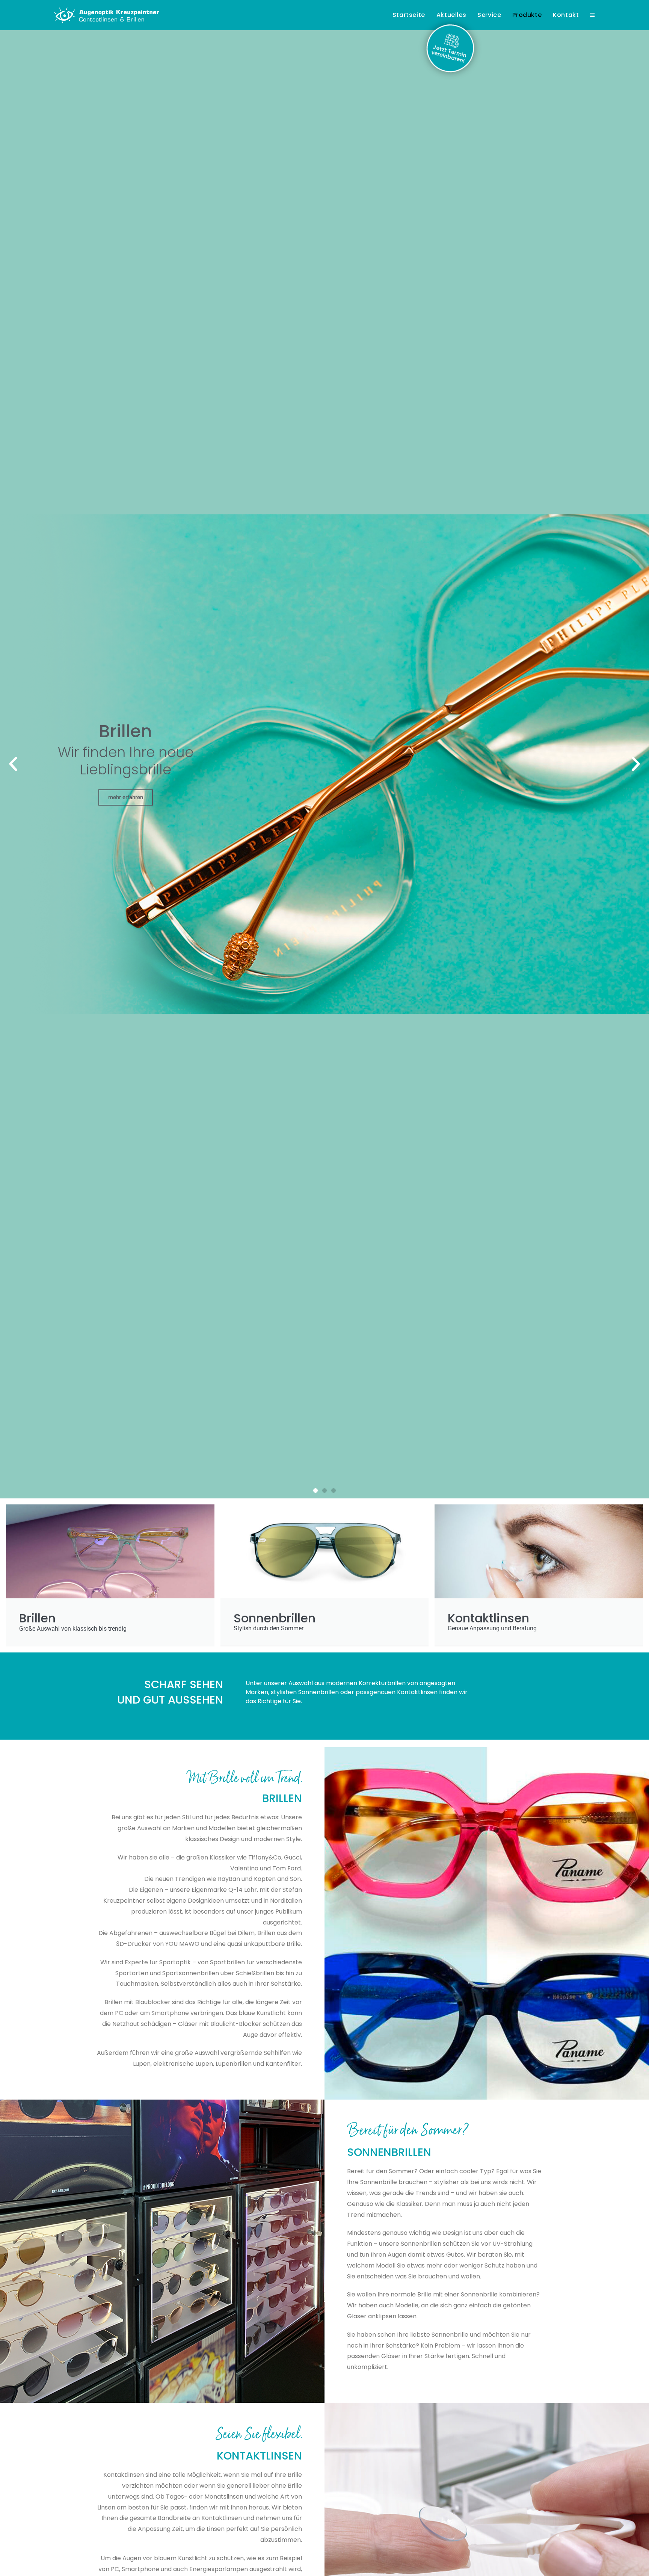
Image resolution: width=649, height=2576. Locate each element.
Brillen (282, 1798)
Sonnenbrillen (389, 2152)
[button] (13, 764)
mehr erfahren (126, 797)
